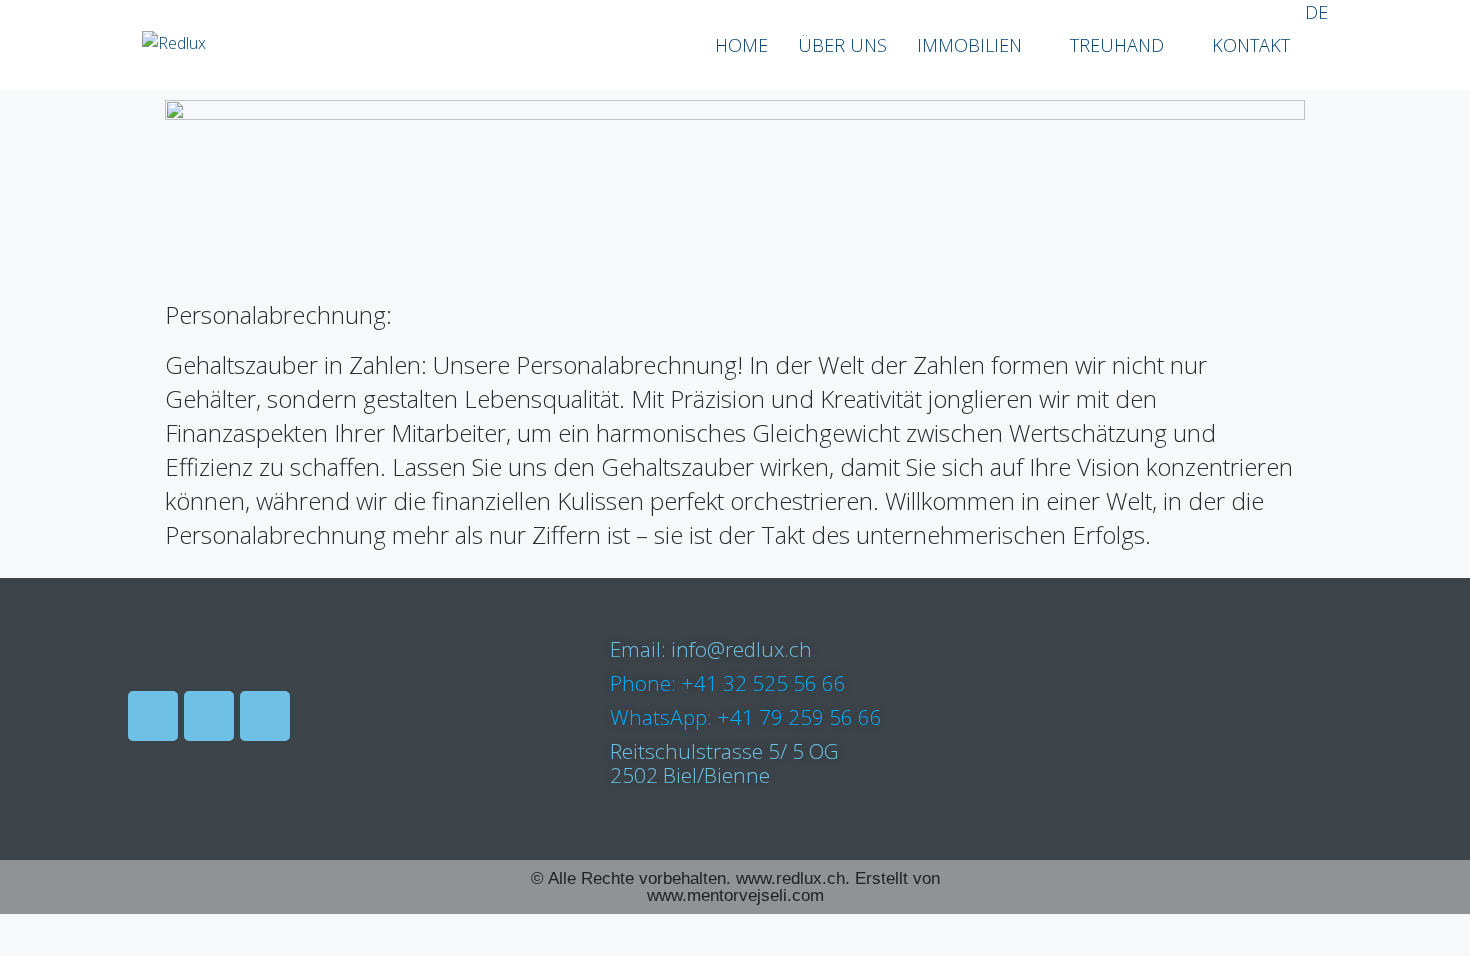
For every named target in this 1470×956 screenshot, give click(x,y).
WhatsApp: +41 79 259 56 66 (746, 717)
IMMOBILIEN (969, 45)
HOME (741, 45)
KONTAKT (1251, 45)
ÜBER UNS (842, 45)
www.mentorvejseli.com (735, 895)
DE (1316, 12)
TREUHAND (1117, 45)
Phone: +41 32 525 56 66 (728, 683)
